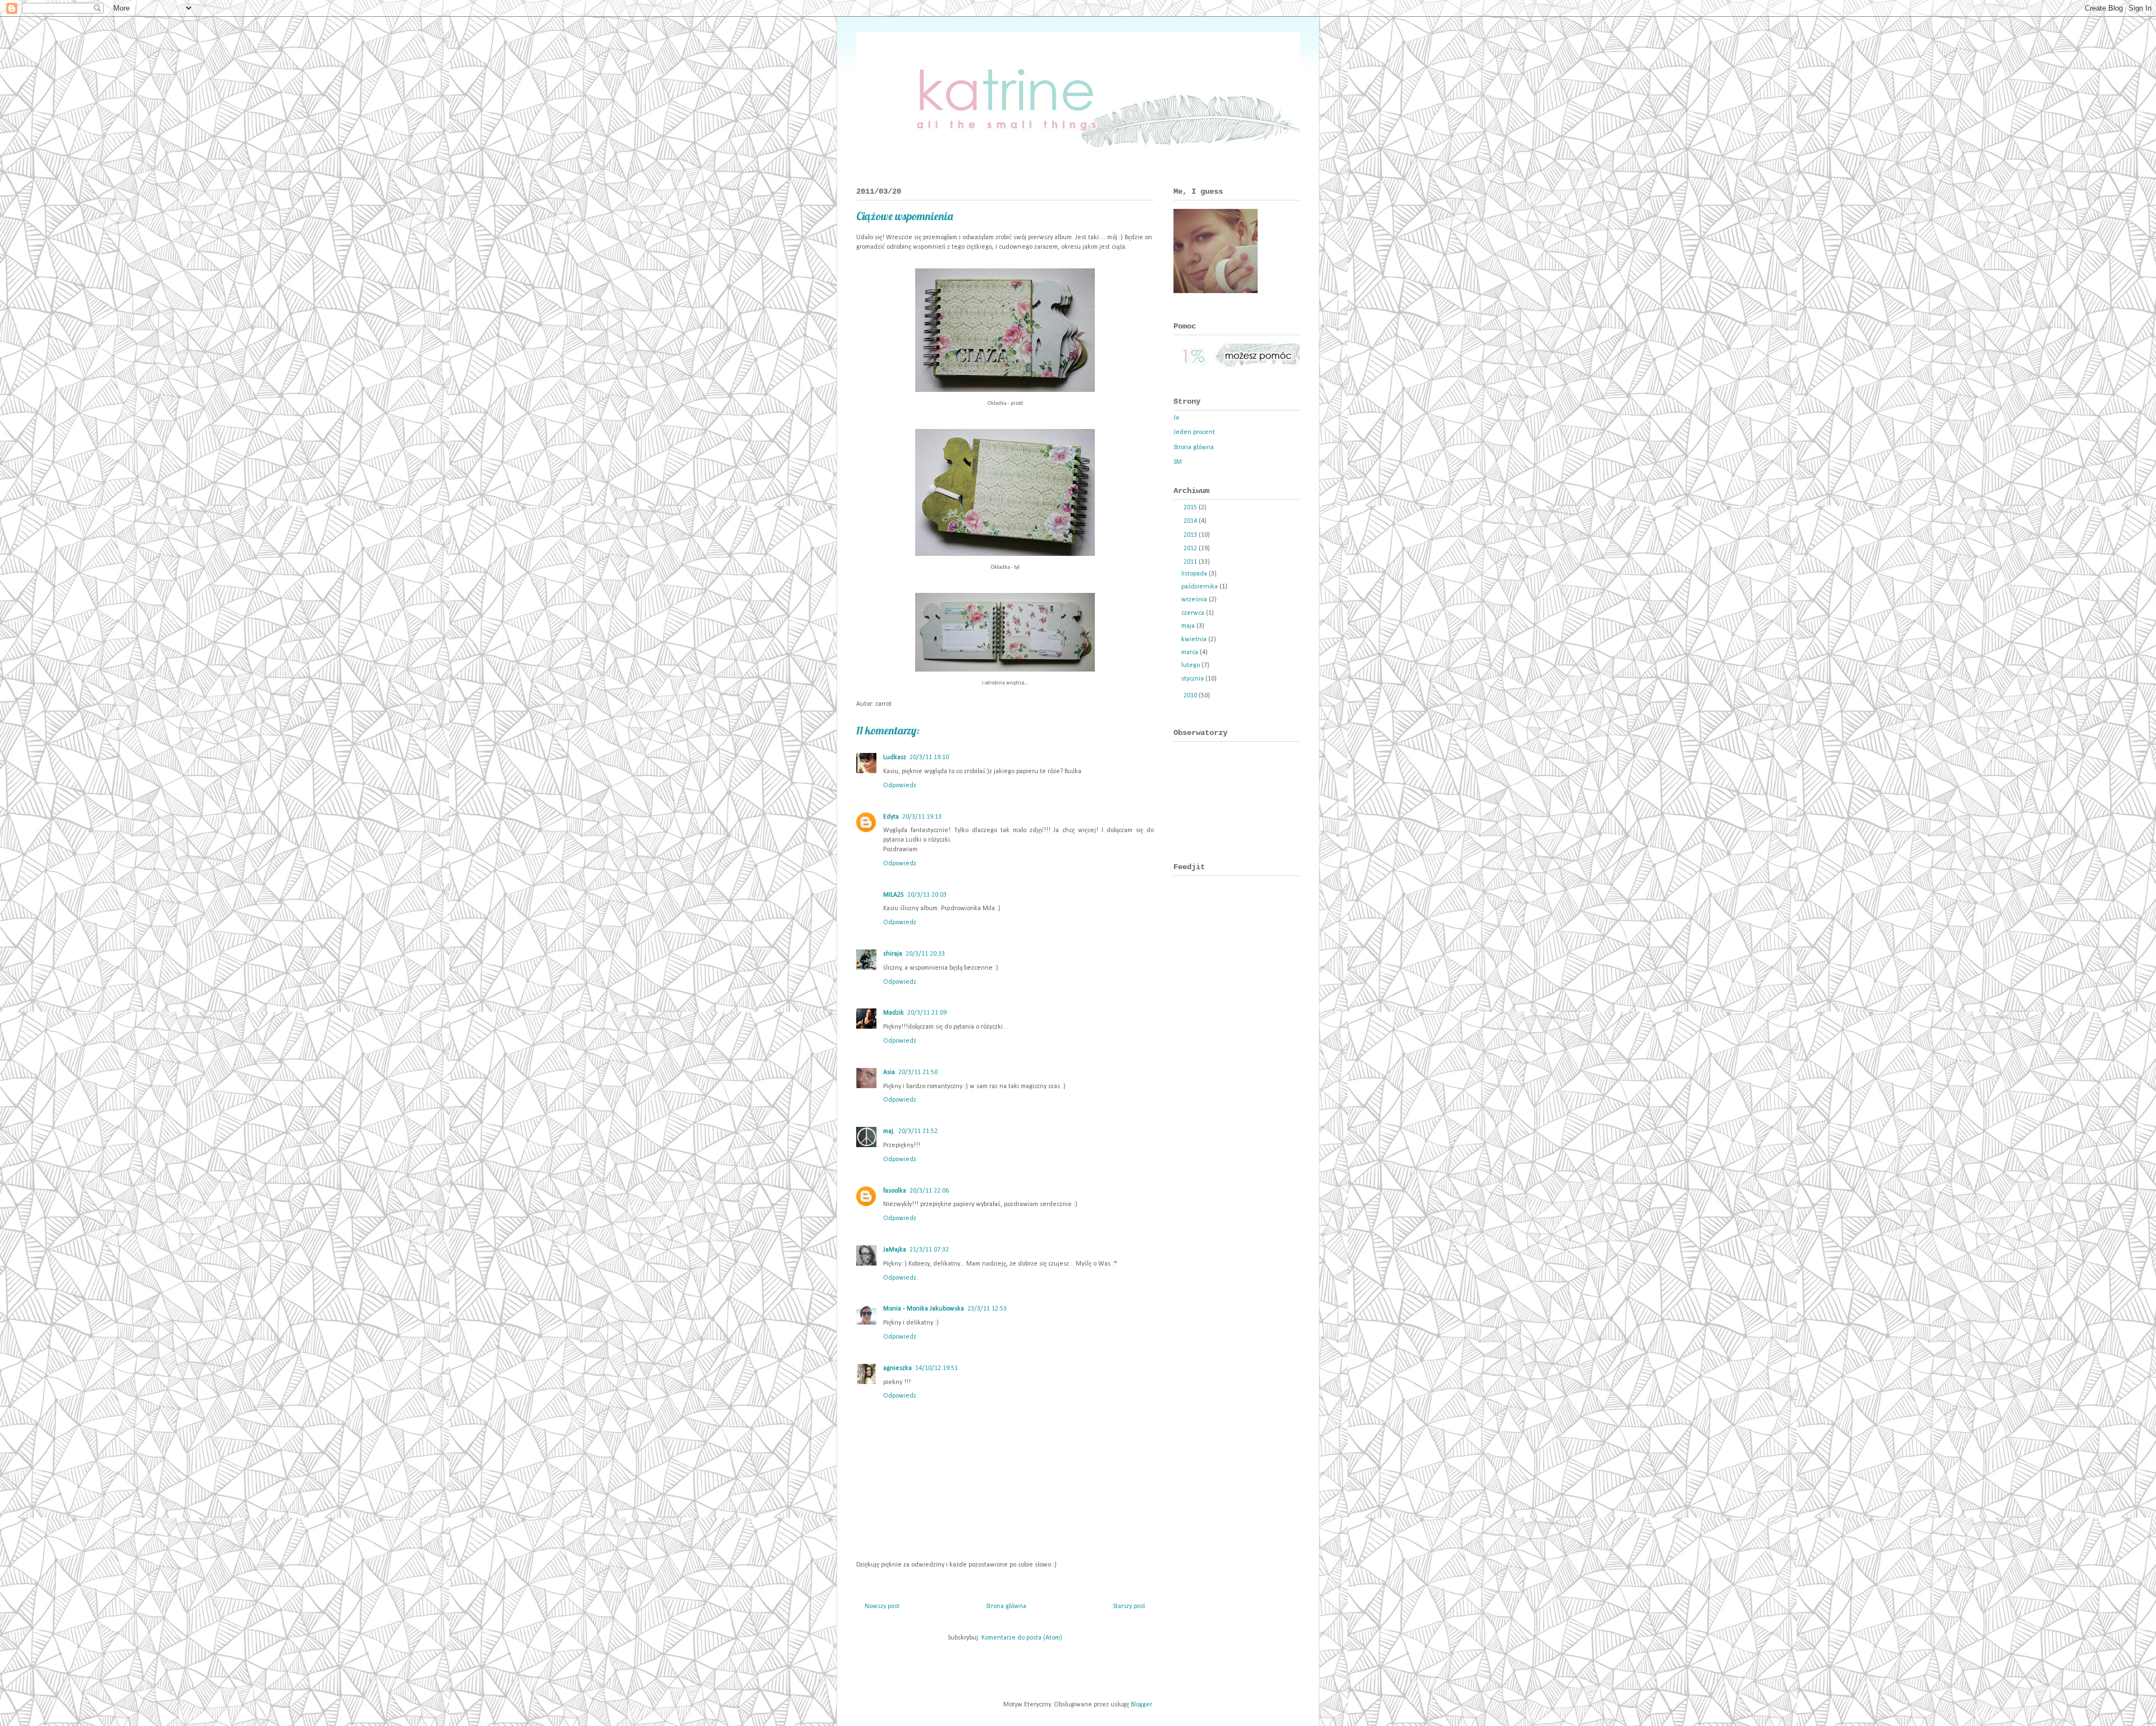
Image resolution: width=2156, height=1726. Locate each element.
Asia (889, 1072)
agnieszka (897, 1368)
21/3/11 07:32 (929, 1250)
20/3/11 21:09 (927, 1013)
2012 (1191, 549)
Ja (1176, 418)
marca (1191, 652)
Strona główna (1006, 1606)
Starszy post (1129, 1606)
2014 (1191, 521)
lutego (1191, 665)
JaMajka (895, 1250)
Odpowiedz (900, 786)
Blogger (1141, 1705)
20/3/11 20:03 (927, 895)
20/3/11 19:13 (922, 817)
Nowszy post (882, 1606)
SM (1178, 462)
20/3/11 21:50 (918, 1072)
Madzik (894, 1013)
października (1200, 587)
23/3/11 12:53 (987, 1309)
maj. (889, 1131)
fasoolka (895, 1191)
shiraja (893, 954)
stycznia (1193, 679)
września (1195, 600)
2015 (1191, 508)
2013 (1191, 535)
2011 (1191, 562)
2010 (1191, 696)
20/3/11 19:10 (929, 757)
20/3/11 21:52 (918, 1131)
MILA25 (894, 895)
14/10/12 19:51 (937, 1368)
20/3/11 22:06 (929, 1191)
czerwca (1194, 613)
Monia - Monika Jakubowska (924, 1309)
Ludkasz (895, 757)
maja (1189, 626)
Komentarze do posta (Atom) (1022, 1638)
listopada (1195, 574)
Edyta (891, 817)
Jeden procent (1194, 432)
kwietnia (1195, 640)
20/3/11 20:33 (925, 954)
